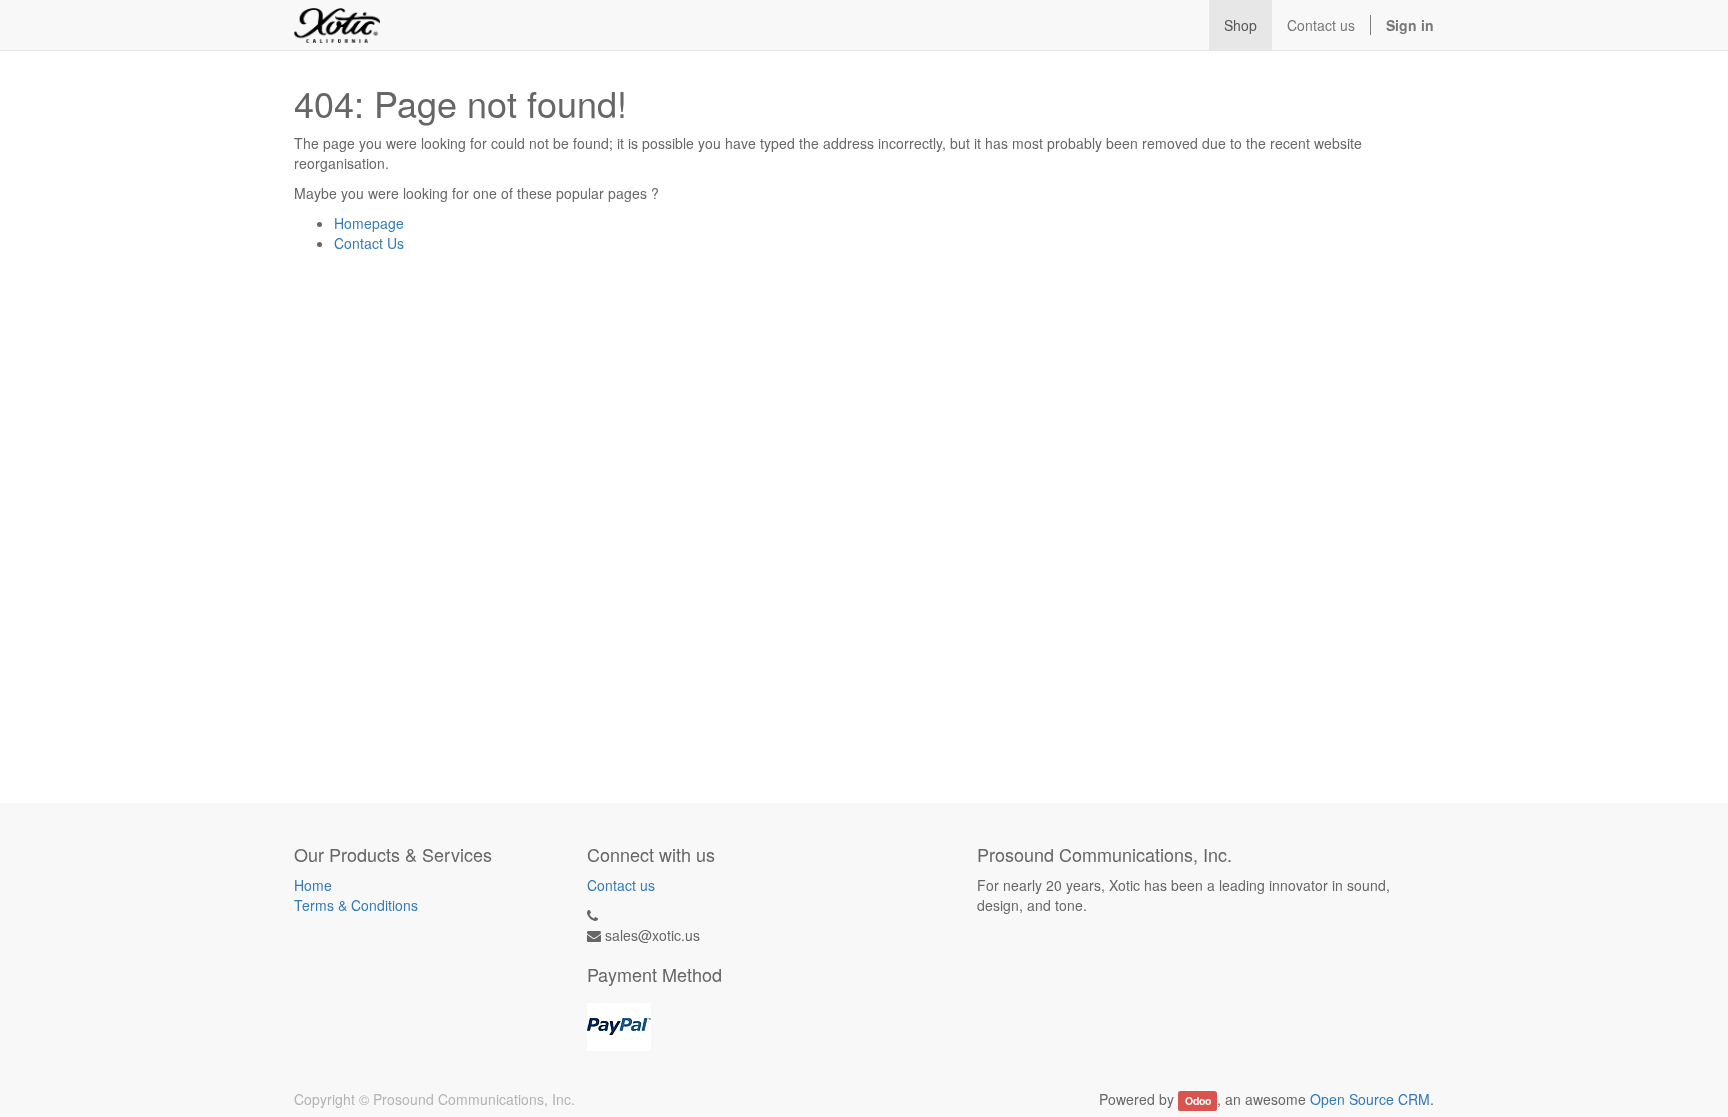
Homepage (369, 223)
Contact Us (369, 243)
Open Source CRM (1370, 1099)
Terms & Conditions (356, 905)
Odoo (1198, 1100)
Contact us (621, 885)
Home (313, 885)
